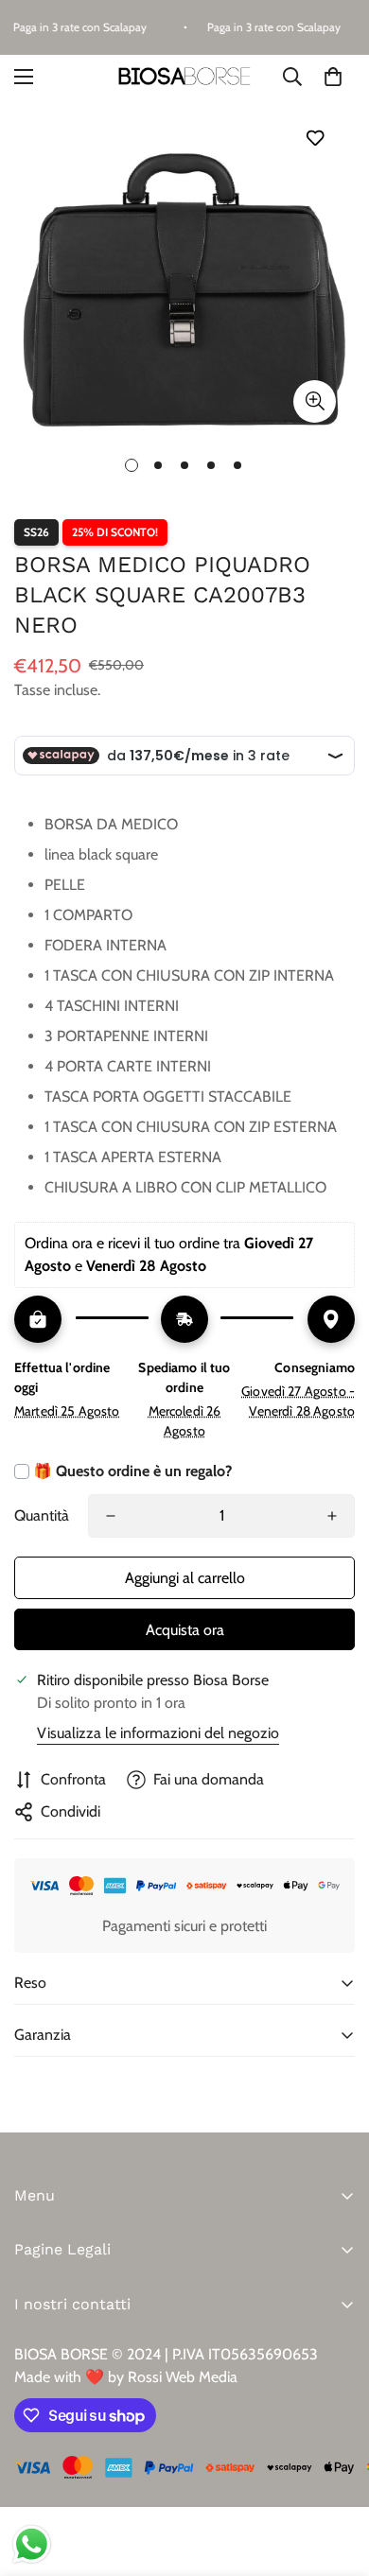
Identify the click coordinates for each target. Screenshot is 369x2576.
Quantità (42, 1515)
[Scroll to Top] (335, 2476)
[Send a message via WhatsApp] (32, 2544)
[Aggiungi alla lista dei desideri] (315, 138)
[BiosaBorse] (184, 77)
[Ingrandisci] (315, 401)
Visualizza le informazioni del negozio (158, 1733)
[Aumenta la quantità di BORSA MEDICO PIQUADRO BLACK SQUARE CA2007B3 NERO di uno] (332, 1516)
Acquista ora (185, 1630)
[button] (333, 77)
